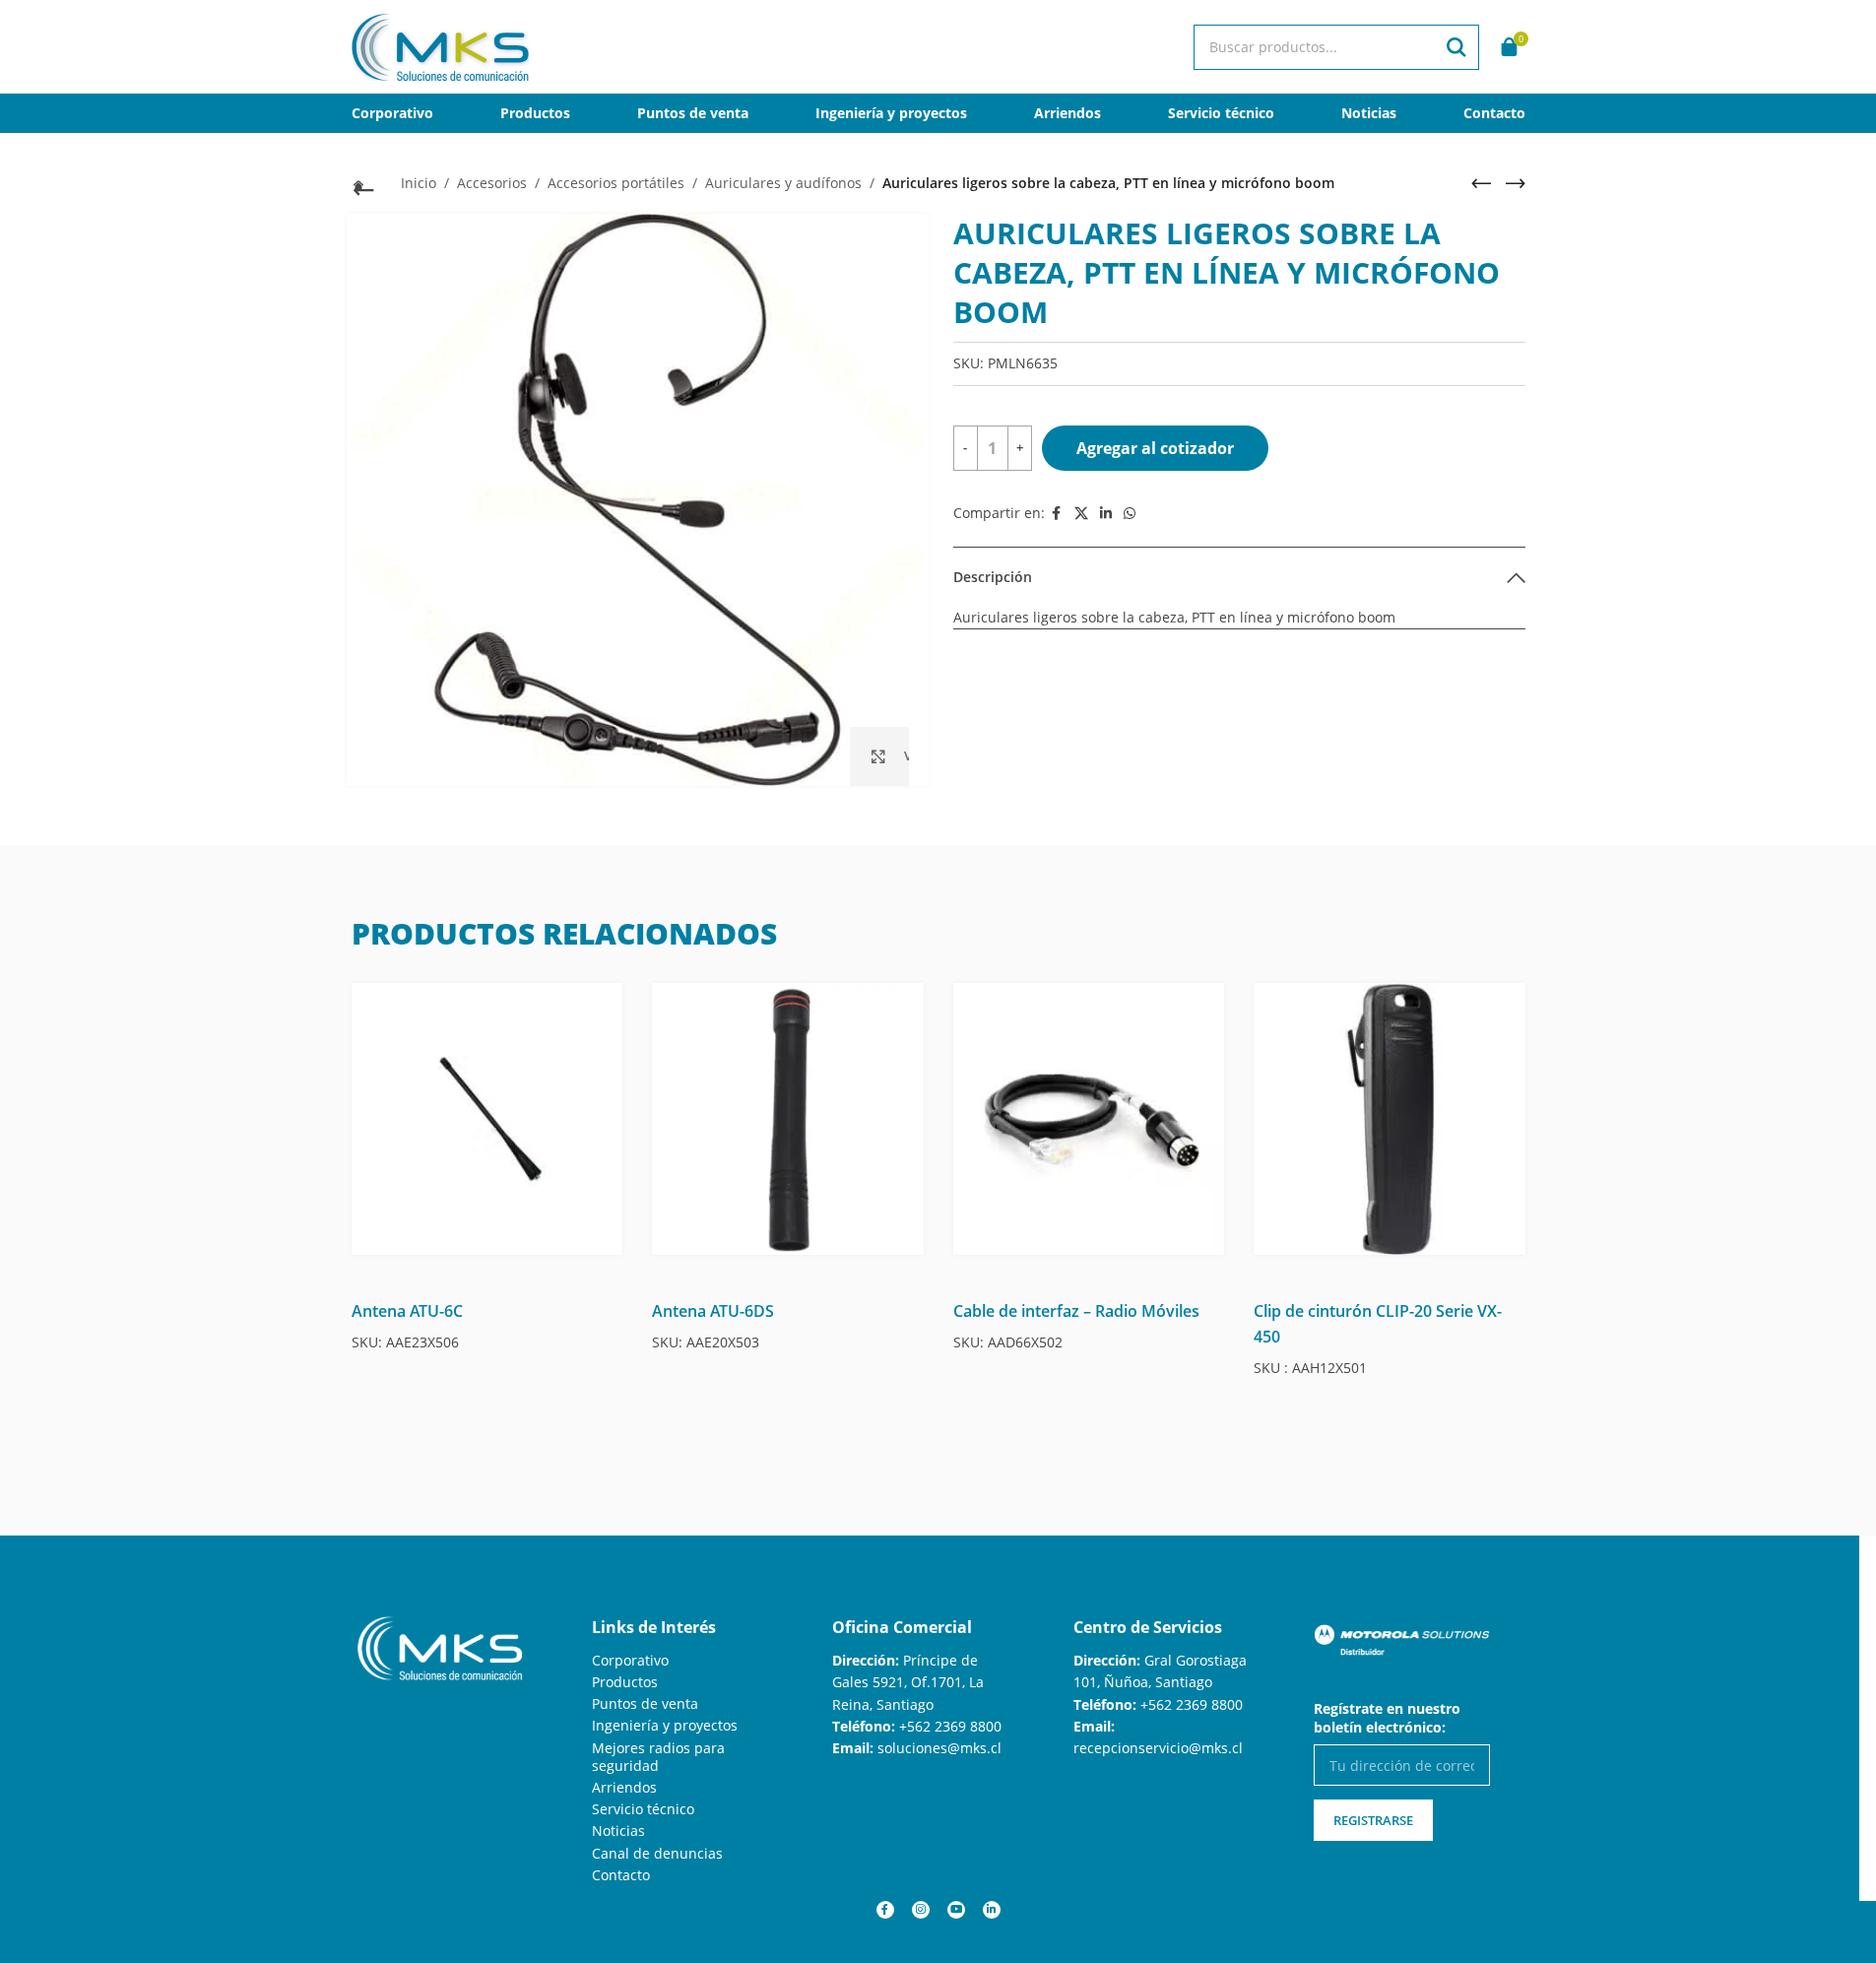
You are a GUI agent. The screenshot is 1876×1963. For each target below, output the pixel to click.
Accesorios (492, 183)
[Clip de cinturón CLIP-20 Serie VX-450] (1390, 1119)
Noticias (618, 1831)
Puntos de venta (645, 1703)
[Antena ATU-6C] (487, 1119)
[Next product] (1516, 183)
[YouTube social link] (956, 1910)
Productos (625, 1682)
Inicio (419, 183)
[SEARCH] (1456, 47)
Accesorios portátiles (616, 183)
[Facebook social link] (1057, 514)
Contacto (621, 1875)
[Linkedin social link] (1106, 514)
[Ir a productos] (361, 185)
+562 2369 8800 (950, 1726)
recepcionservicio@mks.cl (1158, 1748)
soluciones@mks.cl (939, 1748)
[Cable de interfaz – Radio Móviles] (1089, 1119)
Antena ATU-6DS (713, 1311)
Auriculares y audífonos (783, 183)
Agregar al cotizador (1155, 448)
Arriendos (624, 1787)
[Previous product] (1481, 183)
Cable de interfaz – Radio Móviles (1076, 1311)
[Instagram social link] (921, 1910)
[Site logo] (440, 45)
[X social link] (1081, 514)
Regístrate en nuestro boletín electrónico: (1387, 1718)
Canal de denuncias (657, 1853)
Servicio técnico (643, 1809)
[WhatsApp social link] (1130, 514)
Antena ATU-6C (407, 1311)
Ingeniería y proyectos (665, 1725)
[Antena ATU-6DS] (788, 1119)
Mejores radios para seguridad (658, 1757)
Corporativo (630, 1660)
